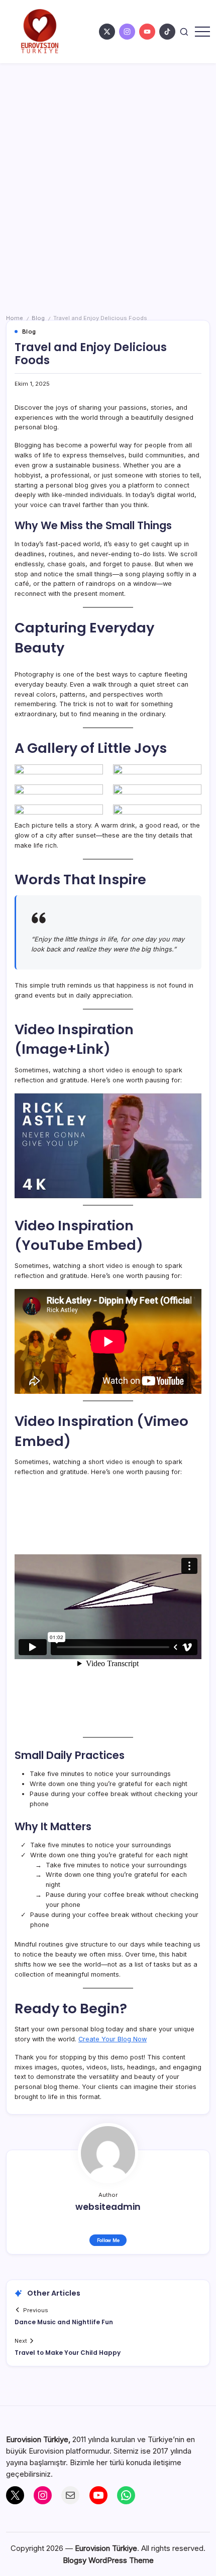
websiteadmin (108, 2207)
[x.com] (107, 32)
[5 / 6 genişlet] (90, 818)
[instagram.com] (127, 32)
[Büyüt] (188, 677)
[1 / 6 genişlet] (90, 777)
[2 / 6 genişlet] (188, 777)
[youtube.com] (147, 32)
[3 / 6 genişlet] (90, 797)
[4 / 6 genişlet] (188, 797)
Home (15, 318)
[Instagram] (43, 2495)
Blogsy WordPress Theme (108, 2560)
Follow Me (108, 2240)
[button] (184, 32)
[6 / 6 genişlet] (188, 818)
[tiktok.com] (167, 32)
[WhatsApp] (126, 2495)
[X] (15, 2495)
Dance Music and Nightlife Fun (64, 2322)
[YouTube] (98, 2495)
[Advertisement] (108, 176)
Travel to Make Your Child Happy (68, 2353)
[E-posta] (70, 2495)
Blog (38, 318)
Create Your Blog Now (113, 2039)
